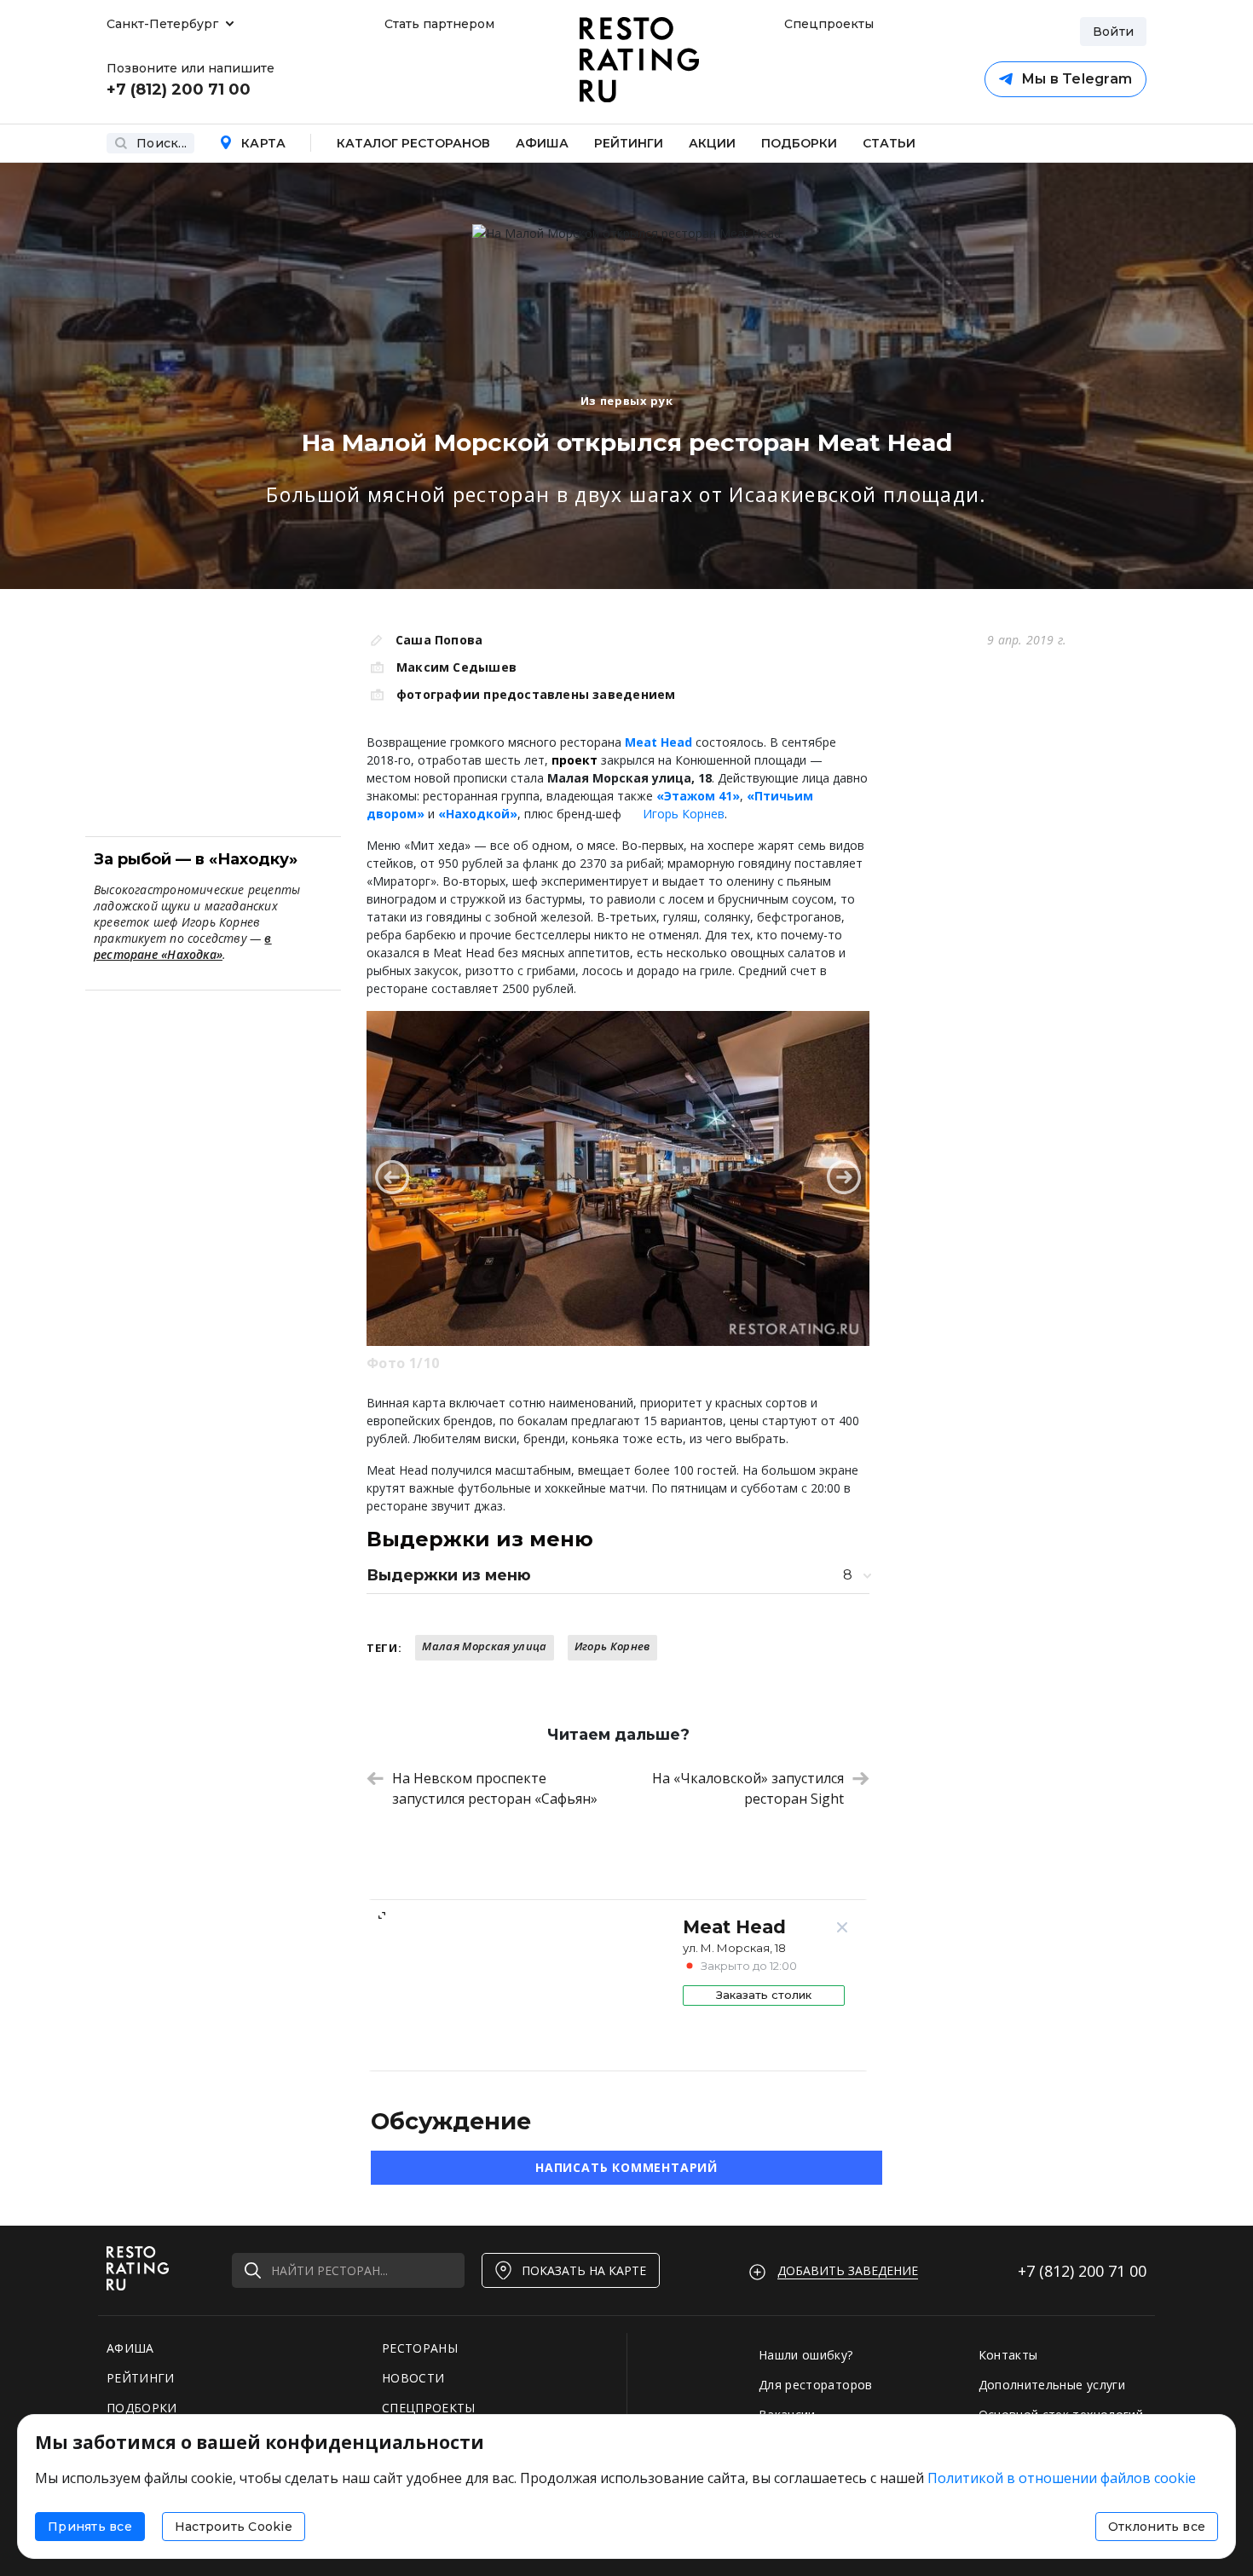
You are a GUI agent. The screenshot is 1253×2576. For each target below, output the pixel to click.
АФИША (130, 2348)
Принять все (90, 2527)
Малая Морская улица (484, 1646)
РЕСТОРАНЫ (420, 2348)
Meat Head (658, 742)
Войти (1113, 32)
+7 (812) (1082, 2271)
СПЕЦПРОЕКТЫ (429, 2408)
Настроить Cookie (234, 2527)
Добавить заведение (848, 2270)
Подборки (799, 143)
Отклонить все (1157, 2527)
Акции (712, 143)
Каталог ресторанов (413, 143)
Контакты (1008, 2355)
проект (575, 760)
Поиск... (162, 143)
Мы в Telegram (1077, 79)
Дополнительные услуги (1052, 2385)
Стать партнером (439, 24)
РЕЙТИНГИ (141, 2378)
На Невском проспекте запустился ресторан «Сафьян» (495, 1788)
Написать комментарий (626, 2167)
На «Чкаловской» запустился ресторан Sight (748, 1788)
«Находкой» (478, 814)
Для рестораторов (816, 2385)
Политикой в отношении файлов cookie (1062, 2478)
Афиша (542, 143)
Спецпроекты (827, 24)
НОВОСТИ (413, 2378)
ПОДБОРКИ (142, 2408)
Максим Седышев (456, 667)
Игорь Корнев (684, 814)
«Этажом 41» (698, 796)
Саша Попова (439, 640)
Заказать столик (764, 1995)
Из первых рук (626, 401)
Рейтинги (629, 143)
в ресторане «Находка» (183, 946)
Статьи (889, 143)
